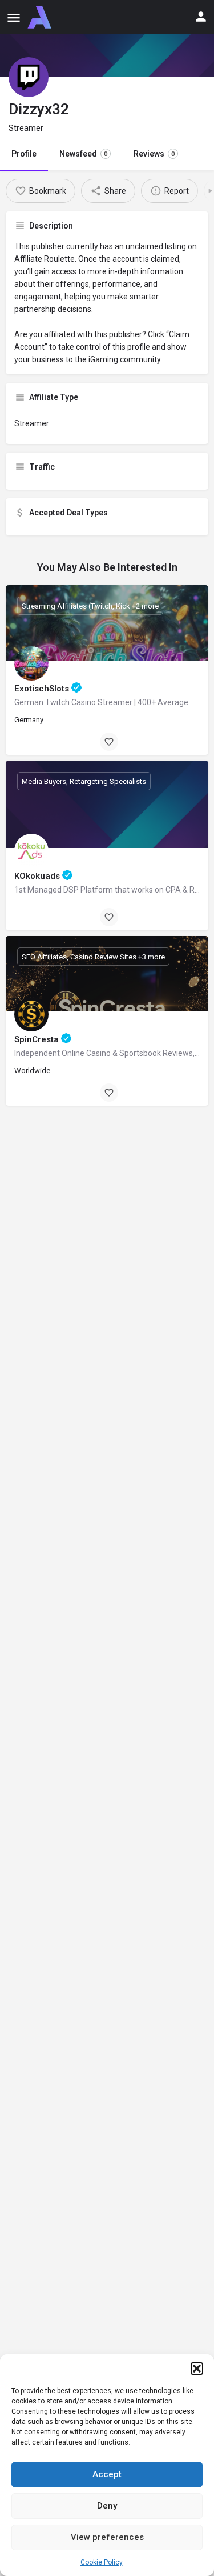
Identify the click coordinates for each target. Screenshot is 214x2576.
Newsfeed (83, 154)
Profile (24, 154)
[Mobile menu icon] (14, 17)
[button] (197, 2369)
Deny (107, 2506)
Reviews (154, 154)
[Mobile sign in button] (201, 17)
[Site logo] (41, 17)
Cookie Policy (102, 2562)
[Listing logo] (29, 77)
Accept (107, 2474)
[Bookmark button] (109, 742)
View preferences (107, 2537)
